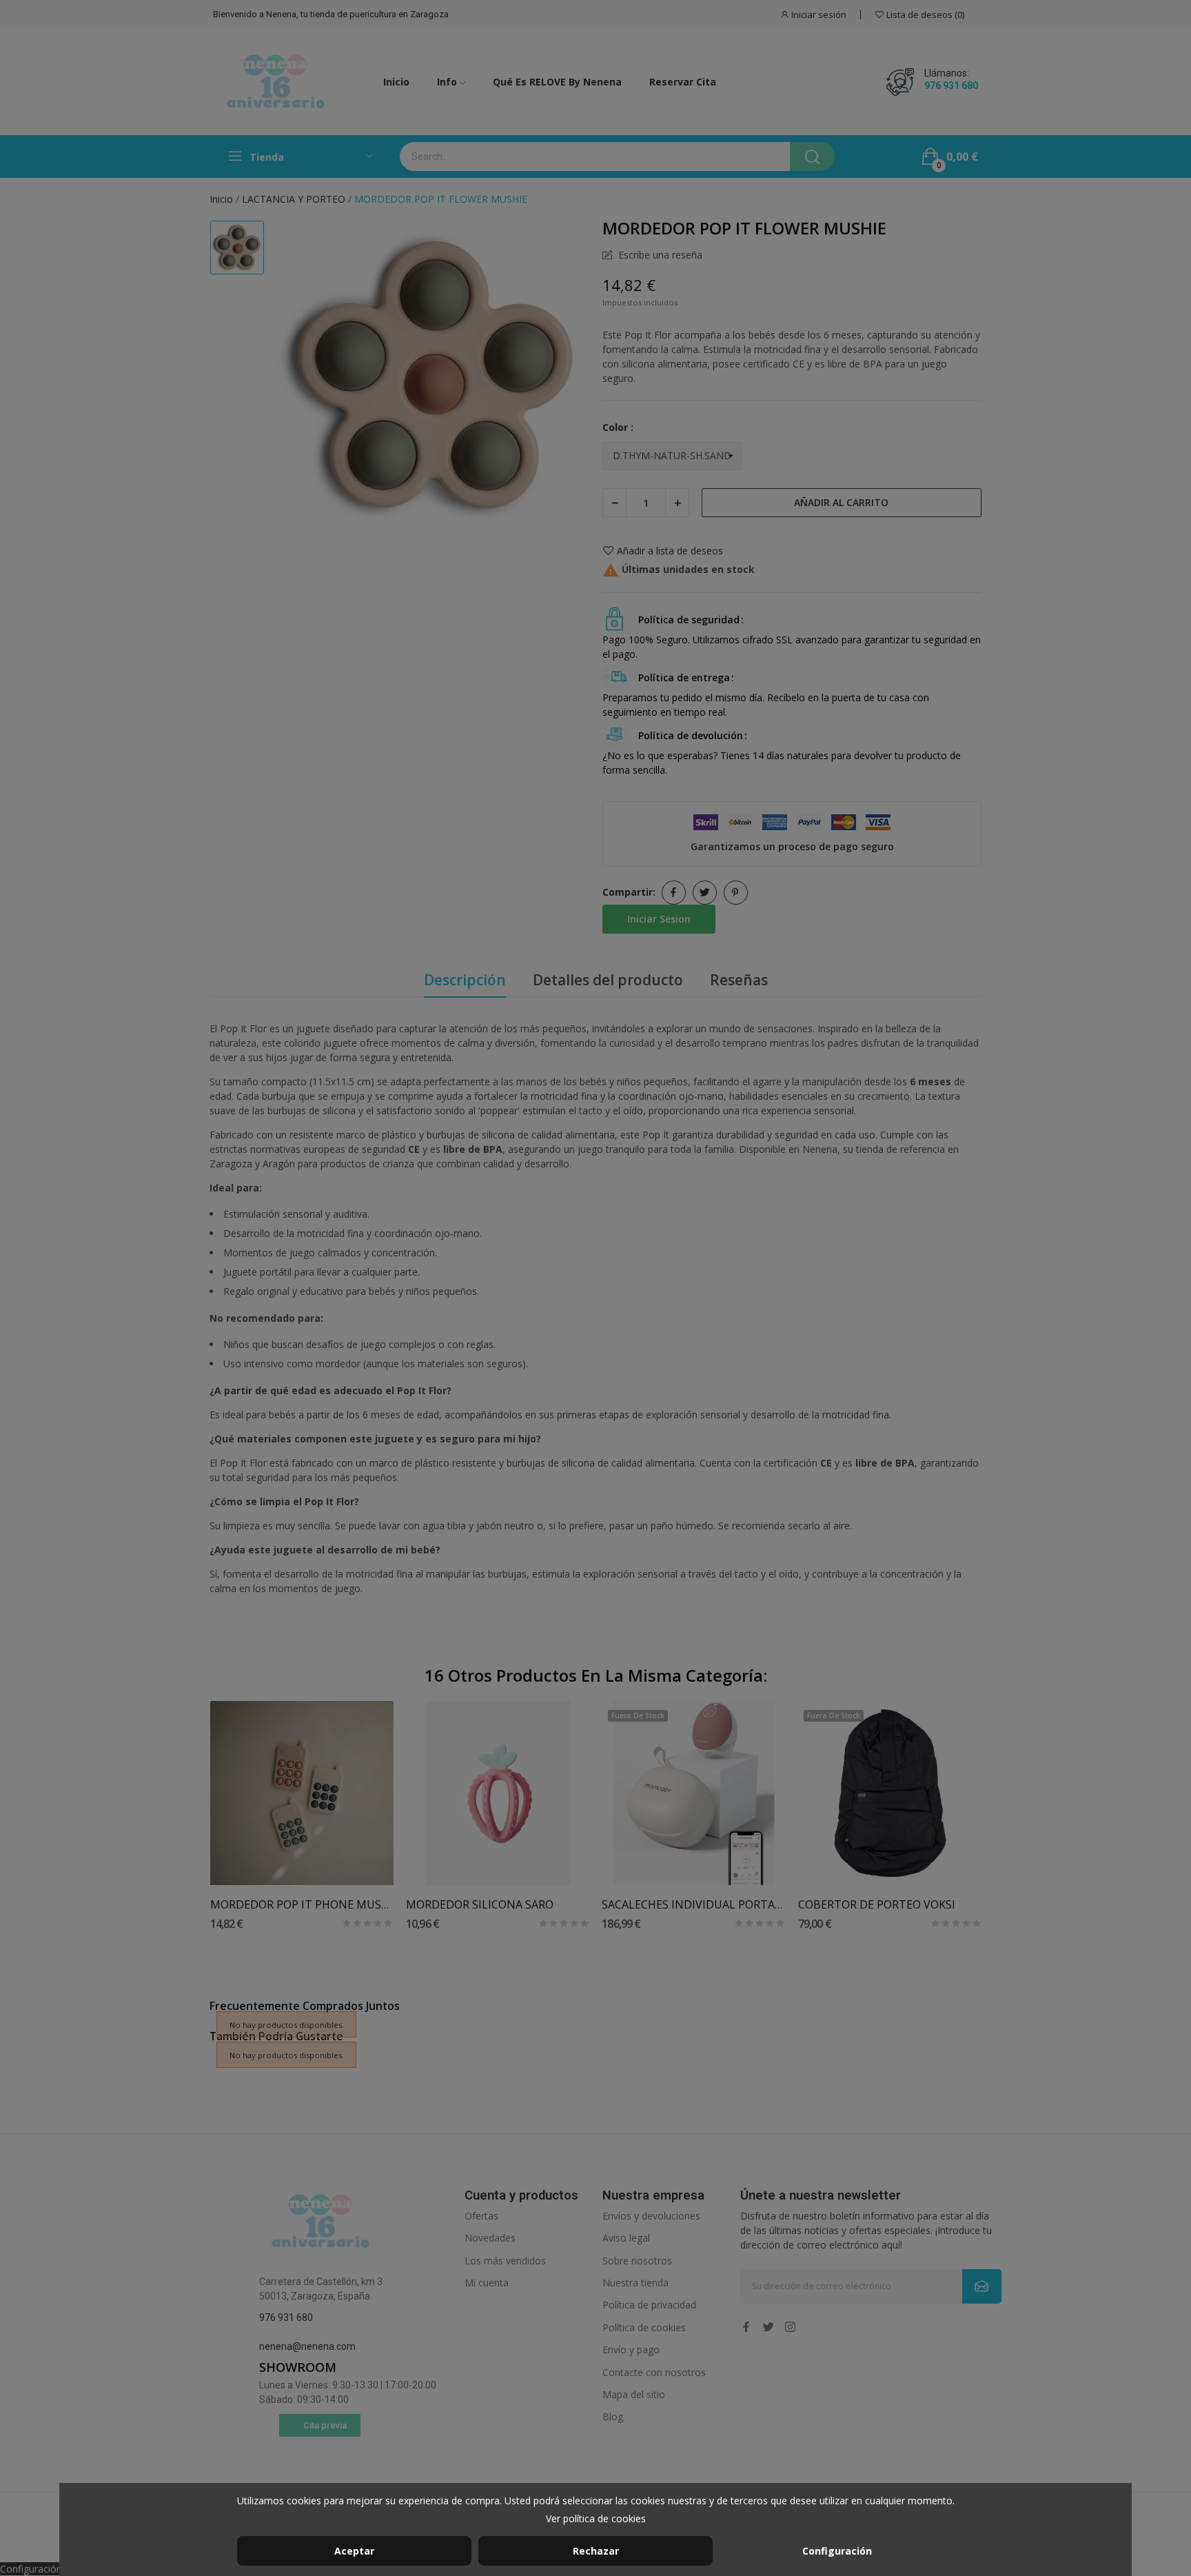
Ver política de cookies (596, 2518)
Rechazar (596, 2551)
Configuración (837, 2551)
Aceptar (354, 2551)
